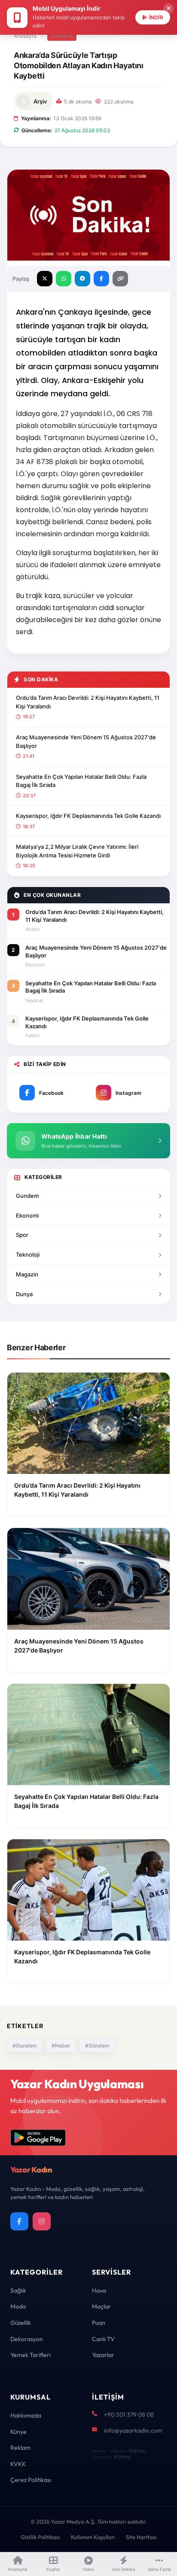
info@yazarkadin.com (133, 2430)
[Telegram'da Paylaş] (82, 279)
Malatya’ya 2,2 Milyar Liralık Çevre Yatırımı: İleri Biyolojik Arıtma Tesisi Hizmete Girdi (77, 851)
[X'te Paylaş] (45, 279)
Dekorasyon (27, 2339)
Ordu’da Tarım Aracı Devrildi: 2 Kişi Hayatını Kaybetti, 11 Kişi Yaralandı (88, 702)
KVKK (18, 2464)
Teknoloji (28, 1255)
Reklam (20, 2448)
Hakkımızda (26, 2415)
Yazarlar (103, 2355)
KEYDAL (137, 2451)
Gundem (27, 1196)
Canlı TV (103, 2339)
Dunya (24, 1294)
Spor (22, 1235)
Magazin (27, 1274)
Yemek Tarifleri (31, 2355)
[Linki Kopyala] (120, 279)
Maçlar (101, 2306)
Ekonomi (27, 1215)
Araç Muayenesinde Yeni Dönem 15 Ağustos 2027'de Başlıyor (86, 741)
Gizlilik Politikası (40, 2537)
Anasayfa (25, 36)
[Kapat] (168, 9)
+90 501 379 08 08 (129, 2415)
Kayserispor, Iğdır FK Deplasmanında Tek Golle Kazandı (88, 816)
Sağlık (18, 2290)
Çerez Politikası (31, 2480)
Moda (18, 2306)
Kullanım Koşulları (93, 2537)
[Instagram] (42, 2221)
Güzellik (21, 2323)
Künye (18, 2432)
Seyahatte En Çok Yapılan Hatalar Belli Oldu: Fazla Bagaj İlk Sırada (81, 781)
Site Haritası (141, 2537)
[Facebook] (19, 2221)
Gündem (62, 36)
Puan (99, 2323)
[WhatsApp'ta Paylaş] (64, 279)
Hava (99, 2290)
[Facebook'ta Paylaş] (101, 279)
